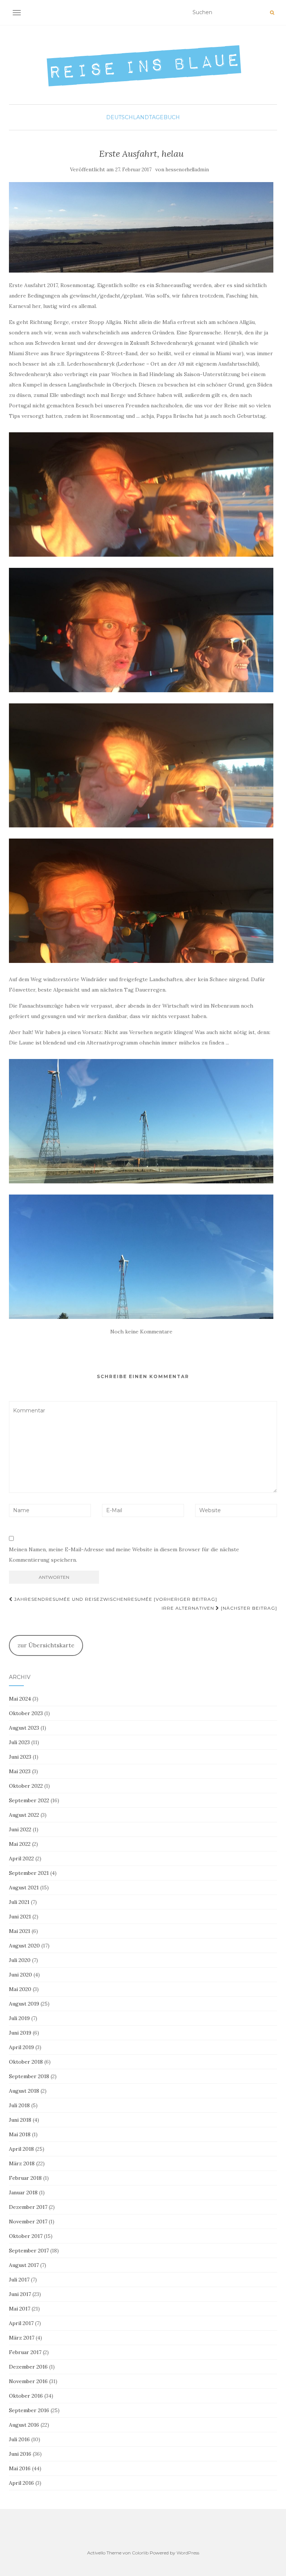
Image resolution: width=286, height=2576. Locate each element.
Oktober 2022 (26, 1786)
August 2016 (24, 2425)
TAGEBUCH (164, 117)
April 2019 (21, 2047)
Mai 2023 (20, 1771)
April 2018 (21, 2149)
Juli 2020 (20, 1960)
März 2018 (22, 2163)
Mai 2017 (20, 2309)
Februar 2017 (25, 2352)
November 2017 (28, 2222)
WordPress (188, 2553)
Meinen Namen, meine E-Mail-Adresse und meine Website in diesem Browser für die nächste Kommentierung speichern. (124, 1555)
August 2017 (24, 2265)
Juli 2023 (19, 1742)
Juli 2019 (19, 2018)
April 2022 (21, 1858)
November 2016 (28, 2381)
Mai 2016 (20, 2468)
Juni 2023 (20, 1757)
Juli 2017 (19, 2280)
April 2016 (21, 2483)
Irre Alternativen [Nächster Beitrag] (219, 1608)
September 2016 (29, 2410)
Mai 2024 (20, 1699)
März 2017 (22, 2338)
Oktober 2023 (26, 1713)
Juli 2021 (19, 1902)
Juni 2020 (20, 1975)
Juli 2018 (19, 2105)
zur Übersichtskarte (46, 1645)
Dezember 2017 (28, 2207)
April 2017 (21, 2323)
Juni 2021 (20, 1917)
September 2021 (29, 1873)
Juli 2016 (19, 2439)
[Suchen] (272, 13)
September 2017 (29, 2251)
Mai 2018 (20, 2134)
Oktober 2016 (26, 2396)
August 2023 (24, 1728)
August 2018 (24, 2091)
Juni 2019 (20, 2033)
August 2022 (24, 1815)
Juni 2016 (20, 2454)
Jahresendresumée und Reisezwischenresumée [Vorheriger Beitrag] (115, 1599)
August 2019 (24, 2004)
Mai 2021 (20, 1931)
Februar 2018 (25, 2178)
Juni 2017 (20, 2294)
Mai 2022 (20, 1844)
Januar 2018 (23, 2192)
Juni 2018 (20, 2120)
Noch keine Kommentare (141, 1332)
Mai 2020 (20, 1989)
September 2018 (29, 2076)
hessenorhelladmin (187, 170)
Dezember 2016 (28, 2367)
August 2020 (24, 1946)
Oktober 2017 (26, 2236)
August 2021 (24, 1888)
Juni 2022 (20, 1829)
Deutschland (128, 117)
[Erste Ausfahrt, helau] (141, 227)
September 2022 (29, 1800)
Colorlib (140, 2553)
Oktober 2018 (26, 2062)
